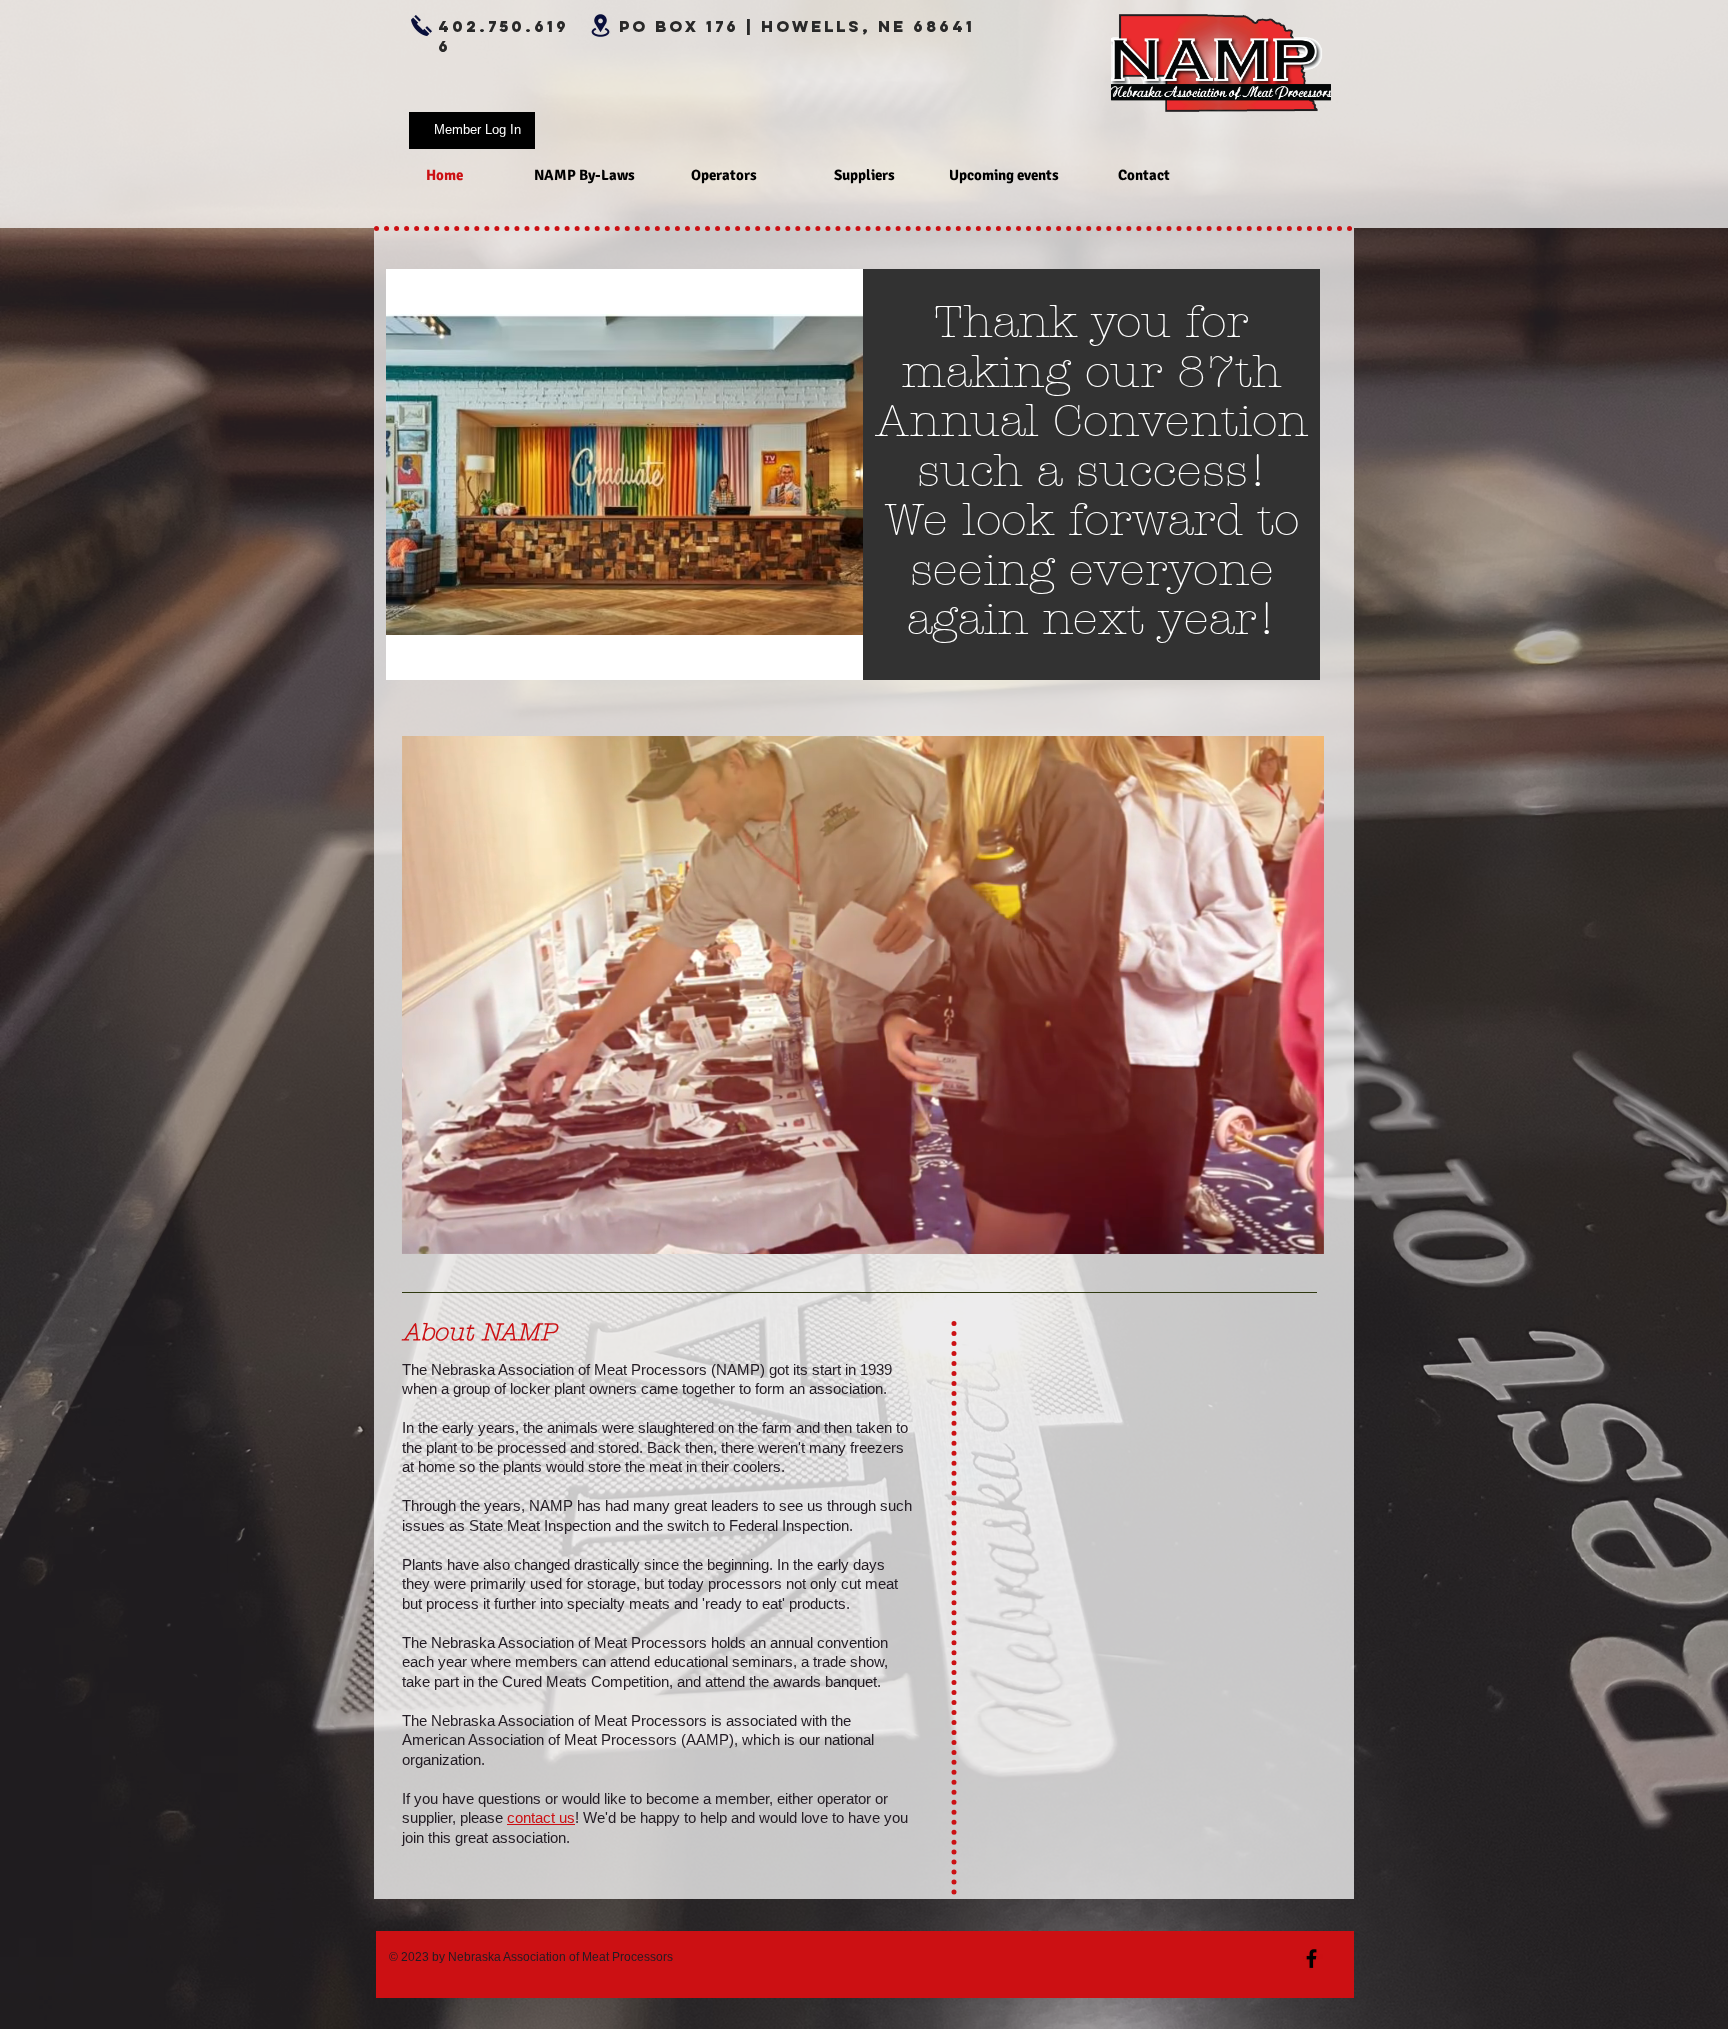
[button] (1298, 1232)
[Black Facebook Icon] (1311, 1958)
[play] (833, 650)
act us (555, 1817)
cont (521, 1817)
